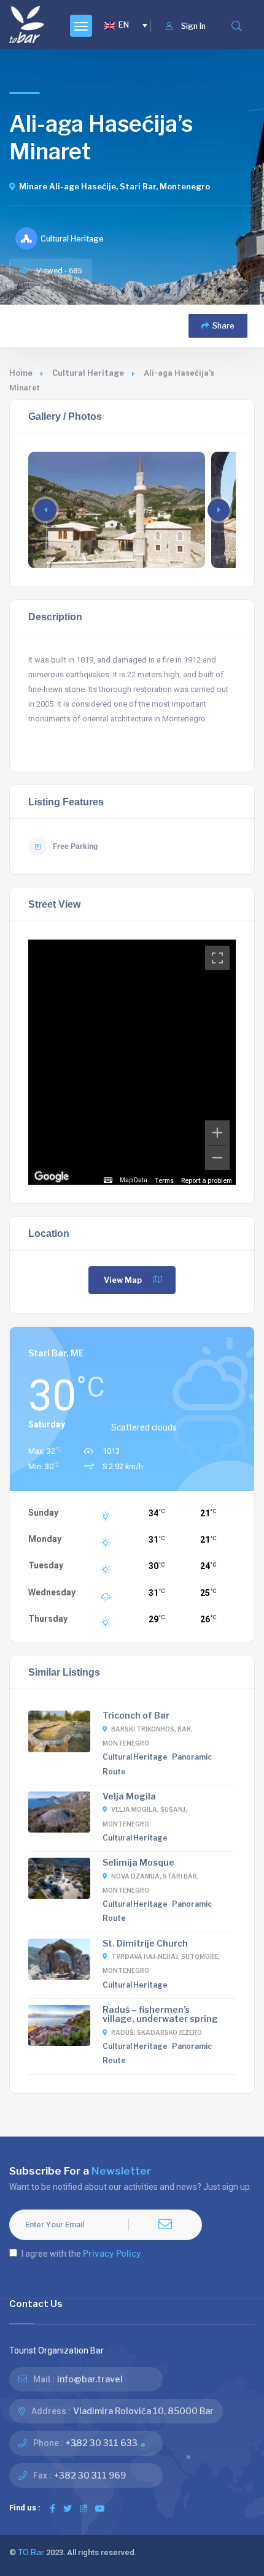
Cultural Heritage (88, 373)
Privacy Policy (112, 2253)
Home (21, 373)
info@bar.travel (90, 2379)
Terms (164, 1180)
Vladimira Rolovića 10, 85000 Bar (143, 2411)
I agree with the (81, 2253)
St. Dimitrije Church (145, 1943)
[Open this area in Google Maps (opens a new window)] (52, 1177)
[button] (219, 510)
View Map (123, 1280)
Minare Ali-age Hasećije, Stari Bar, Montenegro (115, 187)
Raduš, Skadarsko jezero (157, 2032)
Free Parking (75, 846)
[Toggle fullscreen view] (217, 958)
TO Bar (31, 2552)
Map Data (134, 1180)
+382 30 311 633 (102, 2443)
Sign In (193, 26)
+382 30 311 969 (90, 2475)
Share (223, 326)
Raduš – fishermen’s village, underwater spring (160, 2014)
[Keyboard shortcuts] (108, 1180)
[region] (132, 1062)
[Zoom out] (217, 1158)
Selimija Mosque (138, 1862)
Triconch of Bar (136, 1715)
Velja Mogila (129, 1796)
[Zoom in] (217, 1133)
